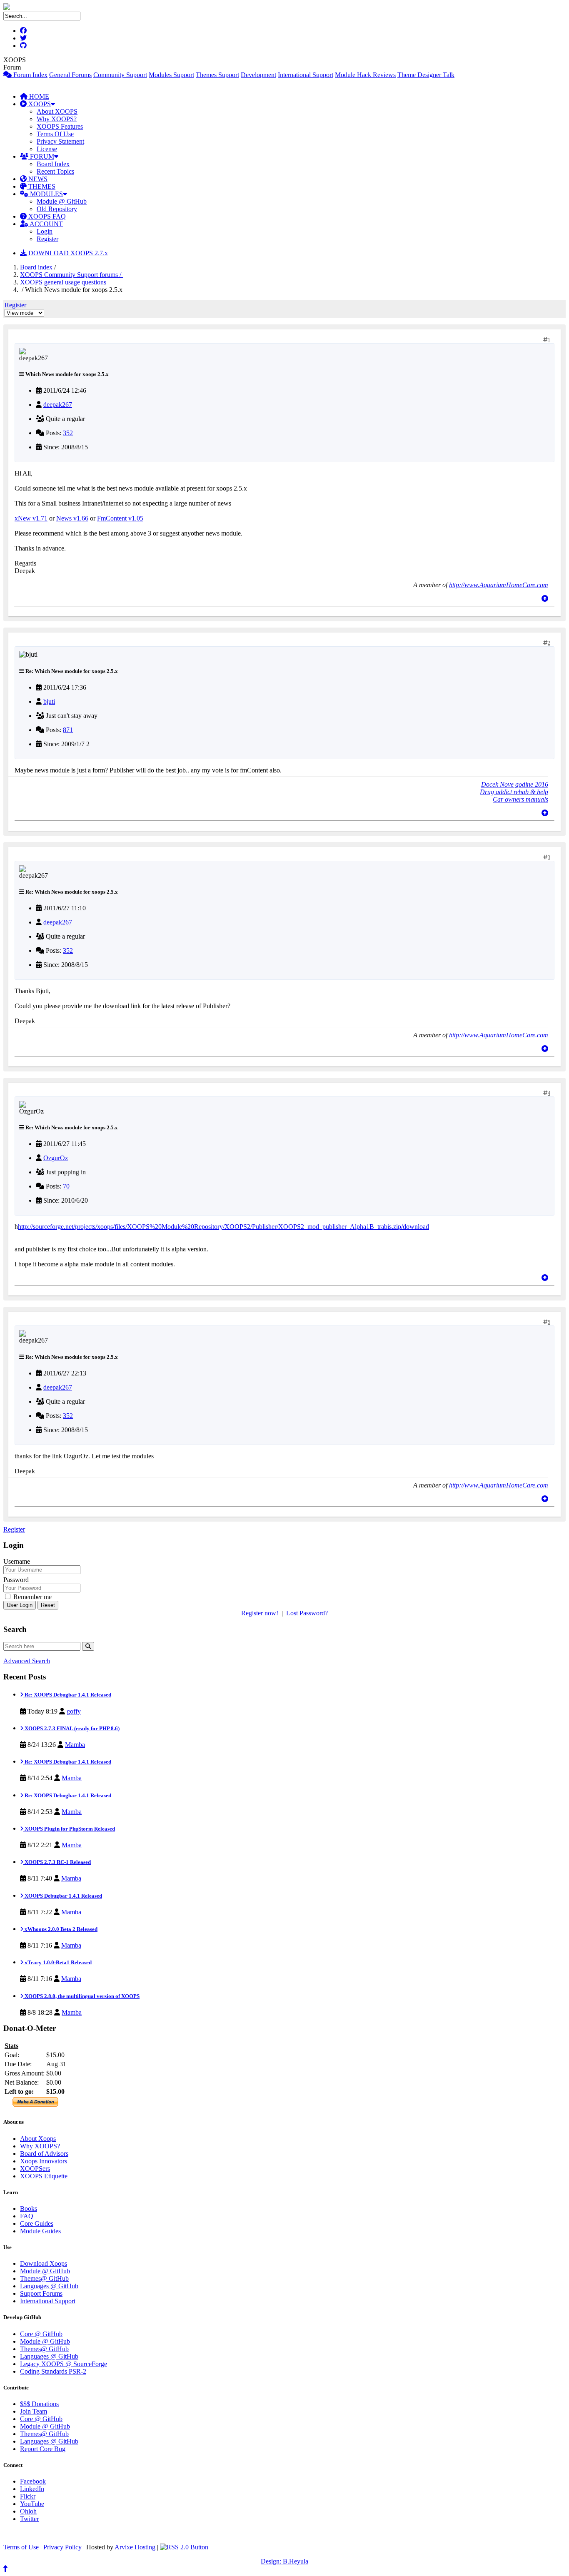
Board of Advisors (44, 2154)
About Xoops (38, 2139)
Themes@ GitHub (44, 2278)
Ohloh (28, 2511)
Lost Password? (307, 1613)
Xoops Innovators (44, 2161)
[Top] (545, 599)
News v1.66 (72, 518)
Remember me (32, 1597)
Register (47, 239)
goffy (74, 1711)
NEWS (37, 179)
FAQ (27, 2216)
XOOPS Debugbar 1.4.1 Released (63, 1896)
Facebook (33, 2481)
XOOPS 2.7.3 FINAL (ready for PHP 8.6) (71, 1728)
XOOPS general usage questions (63, 282)
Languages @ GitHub (49, 2286)
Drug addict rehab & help (514, 792)
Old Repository (57, 209)
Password (16, 1580)
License (47, 149)
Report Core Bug (43, 2449)
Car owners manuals (520, 799)
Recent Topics (55, 171)
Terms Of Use (55, 134)
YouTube (32, 2504)
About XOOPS (57, 111)
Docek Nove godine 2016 (515, 784)
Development (258, 75)
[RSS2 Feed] (184, 2547)
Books (29, 2209)
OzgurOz (56, 1158)
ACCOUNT (46, 224)
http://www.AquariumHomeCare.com (499, 585)
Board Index (53, 164)
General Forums (70, 75)
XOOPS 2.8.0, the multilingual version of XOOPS (81, 1996)
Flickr (28, 2496)
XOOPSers (35, 2169)
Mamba (75, 1745)
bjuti (49, 701)
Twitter (29, 2519)
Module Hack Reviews (365, 75)
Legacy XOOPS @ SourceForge (64, 2364)
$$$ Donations (39, 2404)
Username (17, 1561)
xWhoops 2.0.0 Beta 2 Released (60, 1929)
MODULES (46, 194)
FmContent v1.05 (120, 518)
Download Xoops (44, 2263)
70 (66, 1186)
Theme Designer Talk (426, 75)
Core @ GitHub (41, 2334)
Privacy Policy (62, 2547)
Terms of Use (21, 2547)
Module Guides (40, 2231)
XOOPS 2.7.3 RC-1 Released (57, 1862)
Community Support (120, 75)
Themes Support (217, 75)
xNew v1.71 (31, 518)
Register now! (260, 1613)
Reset (48, 1605)
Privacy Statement (60, 141)
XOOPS (39, 104)
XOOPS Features (60, 126)
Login (45, 231)
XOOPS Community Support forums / (71, 275)
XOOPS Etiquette (44, 2176)
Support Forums (41, 2293)
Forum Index (30, 75)
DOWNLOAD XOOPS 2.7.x (67, 253)
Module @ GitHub (62, 201)
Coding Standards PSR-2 (53, 2371)
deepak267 (58, 405)
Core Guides (37, 2223)
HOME (38, 96)
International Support (306, 75)
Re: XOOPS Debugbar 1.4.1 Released (67, 1695)
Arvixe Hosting (135, 2547)
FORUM (41, 156)
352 (68, 433)
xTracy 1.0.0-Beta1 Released (57, 1962)
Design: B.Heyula (284, 2561)
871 (68, 730)
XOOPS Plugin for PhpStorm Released (69, 1829)
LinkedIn (32, 2489)
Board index (36, 267)
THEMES (41, 186)
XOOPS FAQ (46, 216)
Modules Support (171, 75)
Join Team (34, 2411)
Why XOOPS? (57, 119)
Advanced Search (27, 1661)
